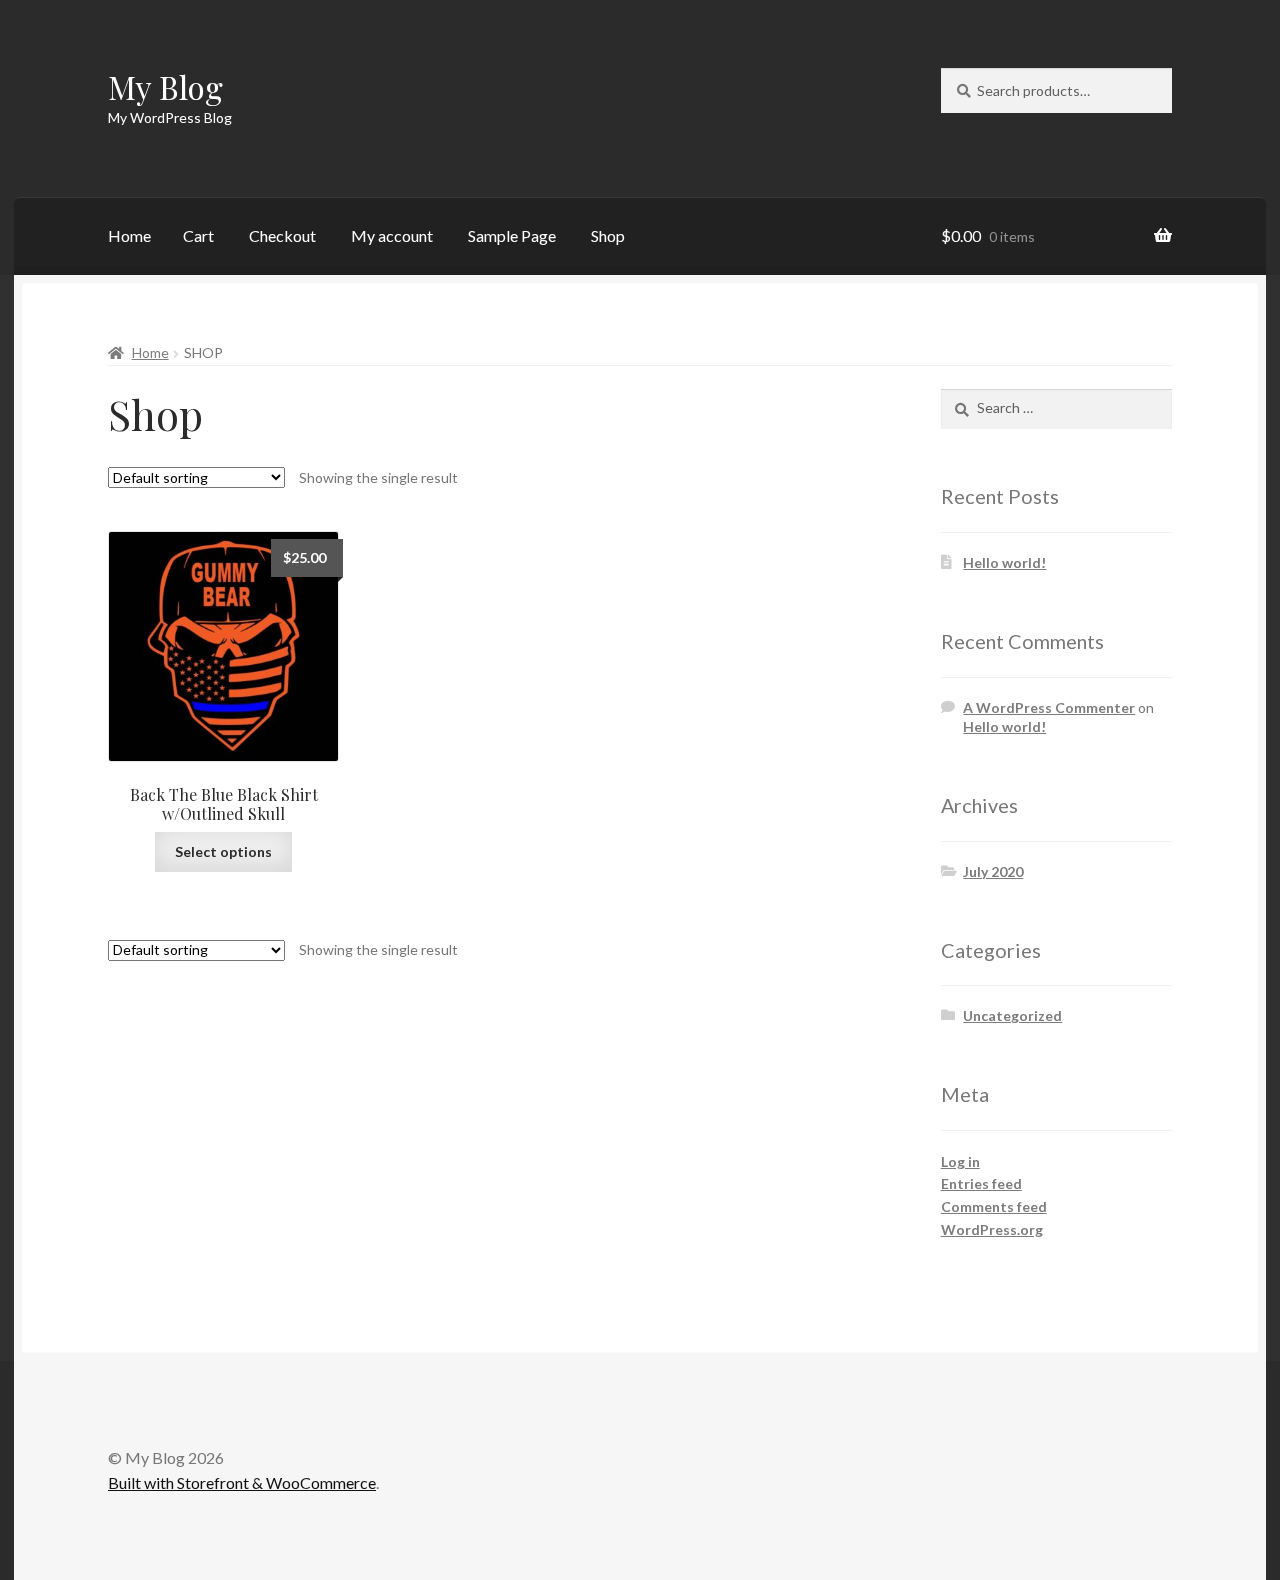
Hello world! (1004, 562)
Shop (608, 235)
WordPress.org (992, 1229)
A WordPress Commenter (1049, 707)
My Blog (165, 86)
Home (129, 235)
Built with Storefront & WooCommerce (242, 1482)
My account (392, 235)
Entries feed (981, 1183)
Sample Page (512, 235)
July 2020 (993, 871)
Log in (960, 1161)
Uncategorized (1012, 1015)
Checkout (282, 235)
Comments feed (994, 1206)
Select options (223, 851)
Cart (198, 235)
